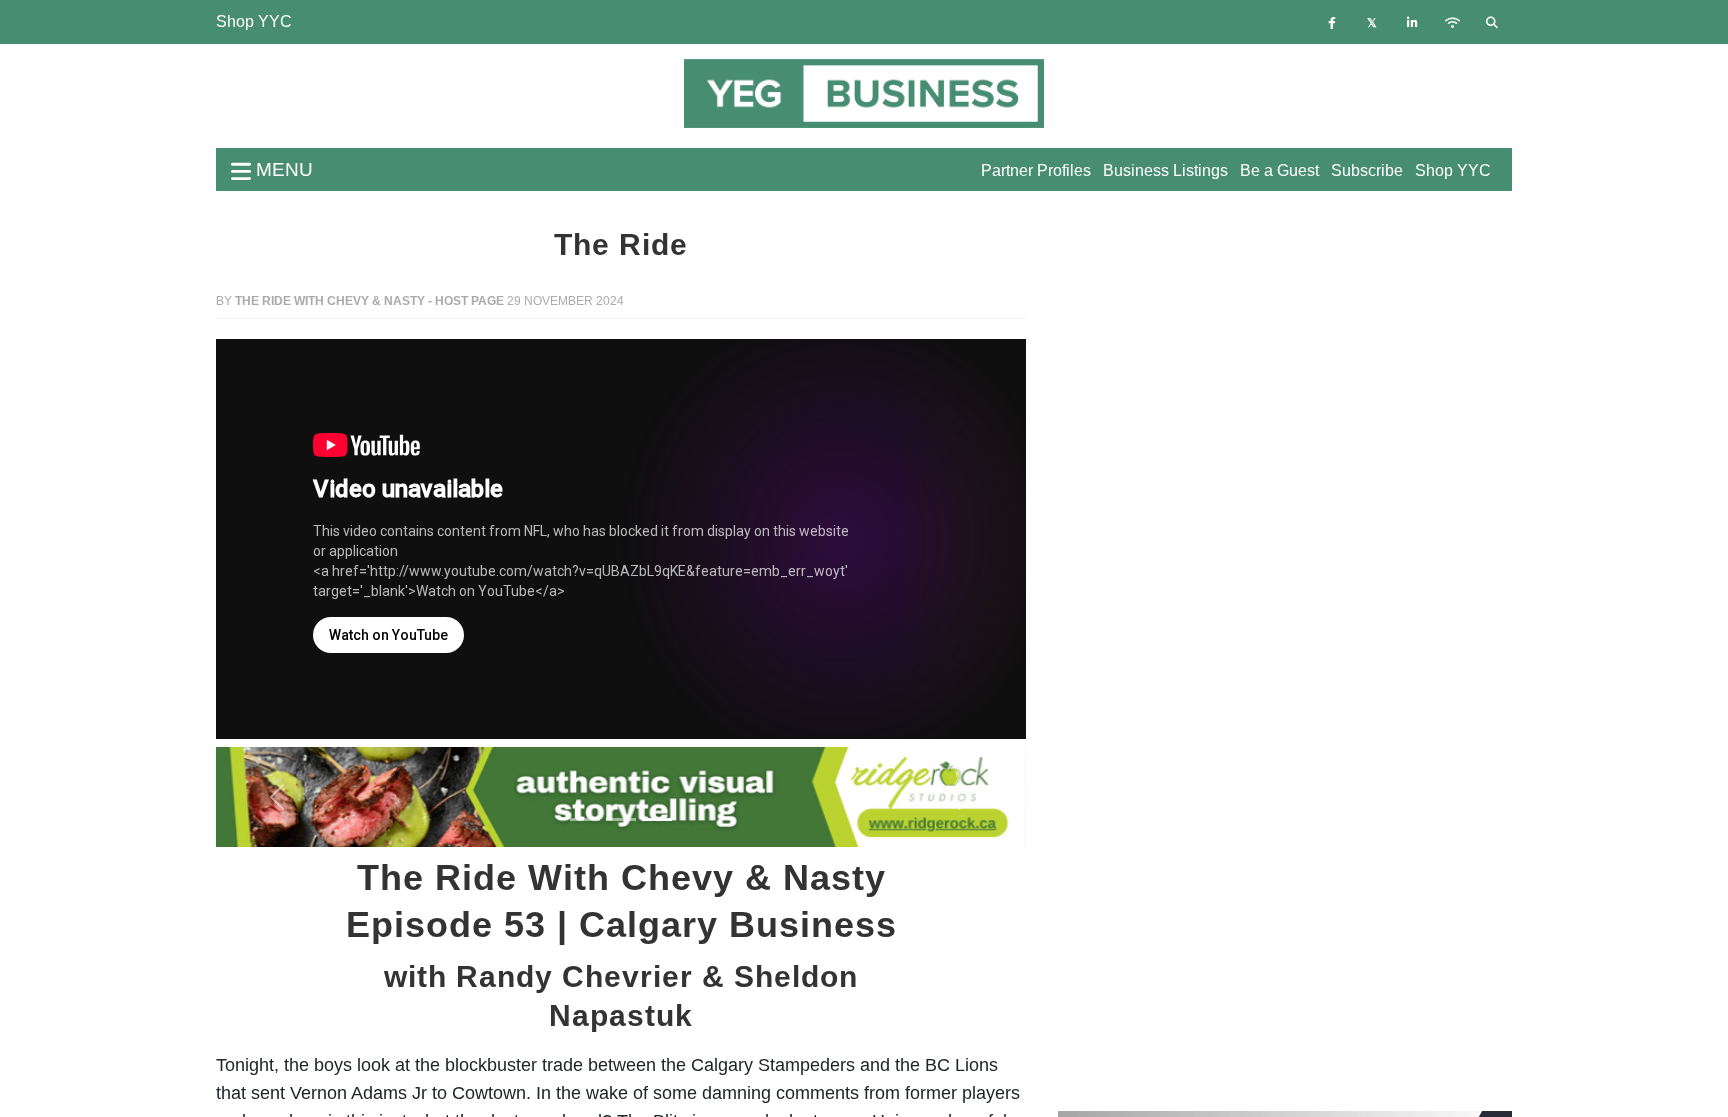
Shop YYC (254, 21)
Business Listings (1165, 170)
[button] (277, 797)
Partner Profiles (1036, 170)
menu (282, 169)
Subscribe (1367, 170)
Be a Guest (1279, 170)
